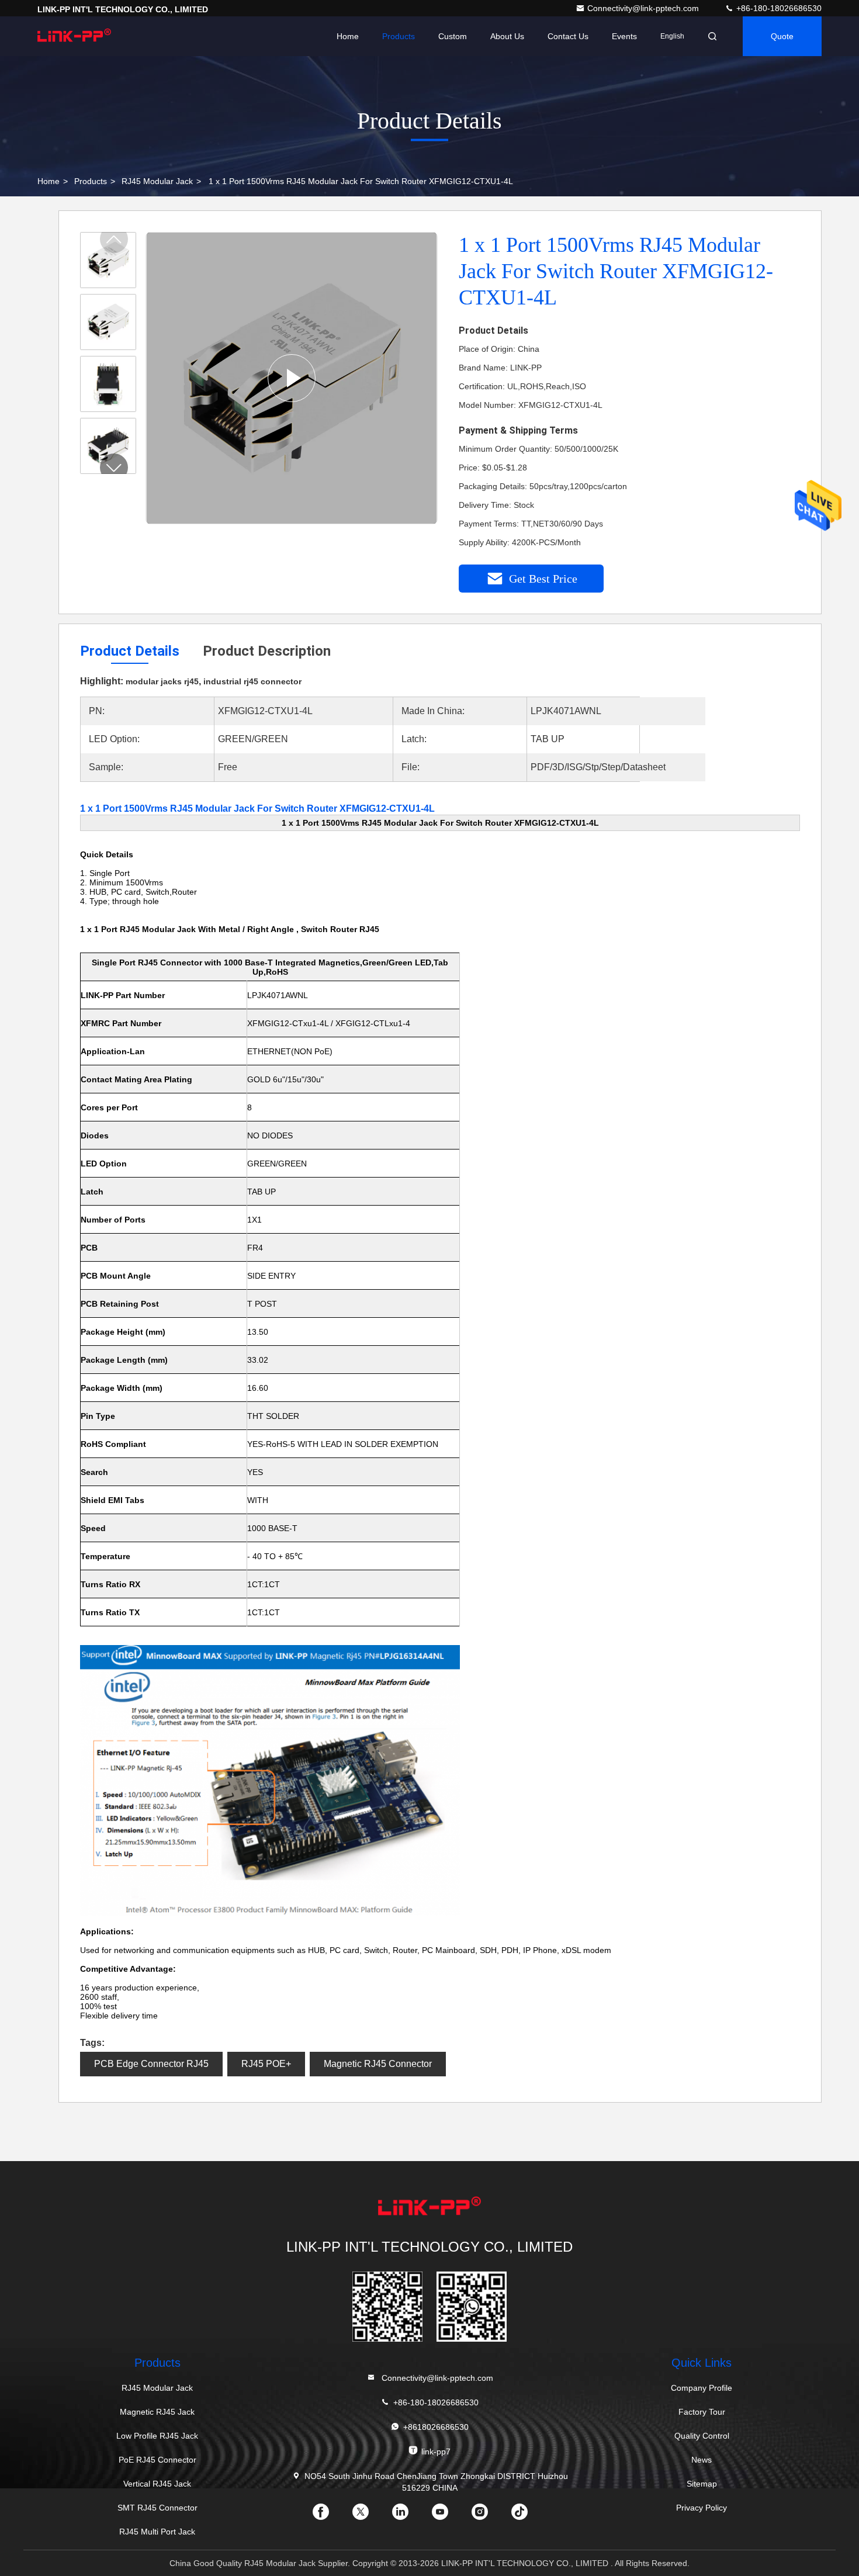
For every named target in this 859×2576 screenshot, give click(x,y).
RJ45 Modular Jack (157, 181)
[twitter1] (370, 2516)
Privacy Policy (702, 2508)
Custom (453, 36)
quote (782, 36)
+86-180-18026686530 (778, 8)
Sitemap (702, 2484)
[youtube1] (449, 2516)
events (624, 36)
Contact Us (568, 36)
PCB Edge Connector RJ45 (151, 2064)
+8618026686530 (436, 2427)
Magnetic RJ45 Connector (378, 2064)
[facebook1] (330, 2516)
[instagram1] (489, 2516)
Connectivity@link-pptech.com (644, 8)
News (702, 2460)
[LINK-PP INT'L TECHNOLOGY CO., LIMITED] (74, 36)
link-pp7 (436, 2452)
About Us (507, 36)
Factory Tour (702, 2412)
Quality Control (702, 2436)
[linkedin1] (410, 2516)
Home (348, 36)
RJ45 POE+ (266, 2064)
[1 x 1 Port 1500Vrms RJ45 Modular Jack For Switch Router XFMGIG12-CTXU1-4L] (292, 378)
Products (399, 36)
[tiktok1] (529, 2516)
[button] (114, 468)
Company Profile (702, 2388)
